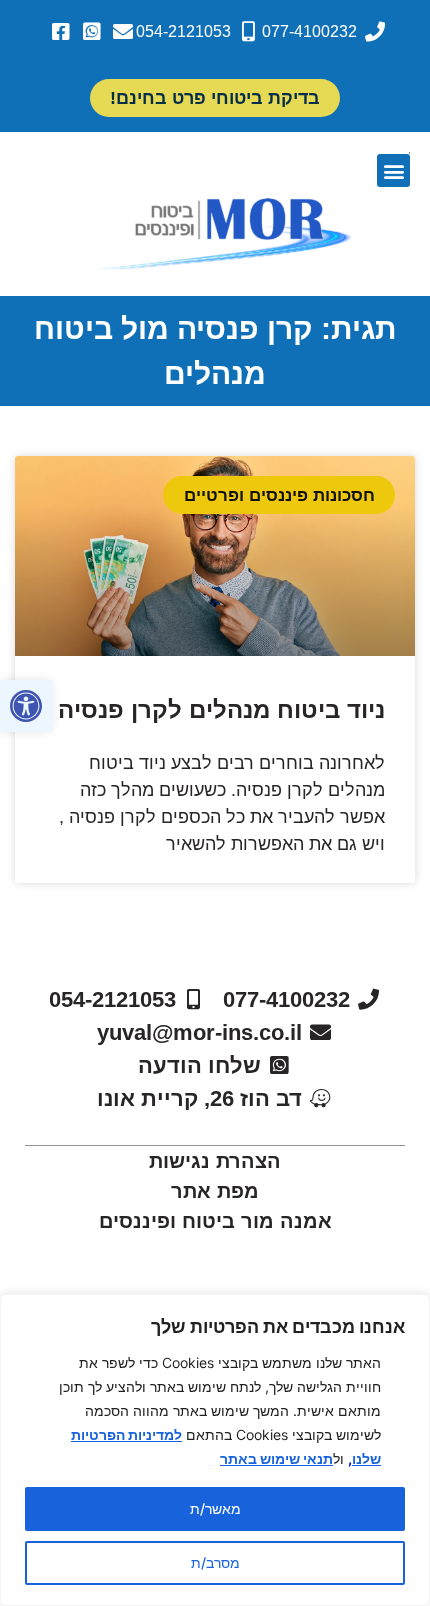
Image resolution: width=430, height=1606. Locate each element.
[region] (215, 1450)
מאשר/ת (215, 1508)
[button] (26, 706)
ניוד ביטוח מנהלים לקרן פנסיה (221, 709)
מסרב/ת (215, 1562)
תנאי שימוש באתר (276, 1458)
